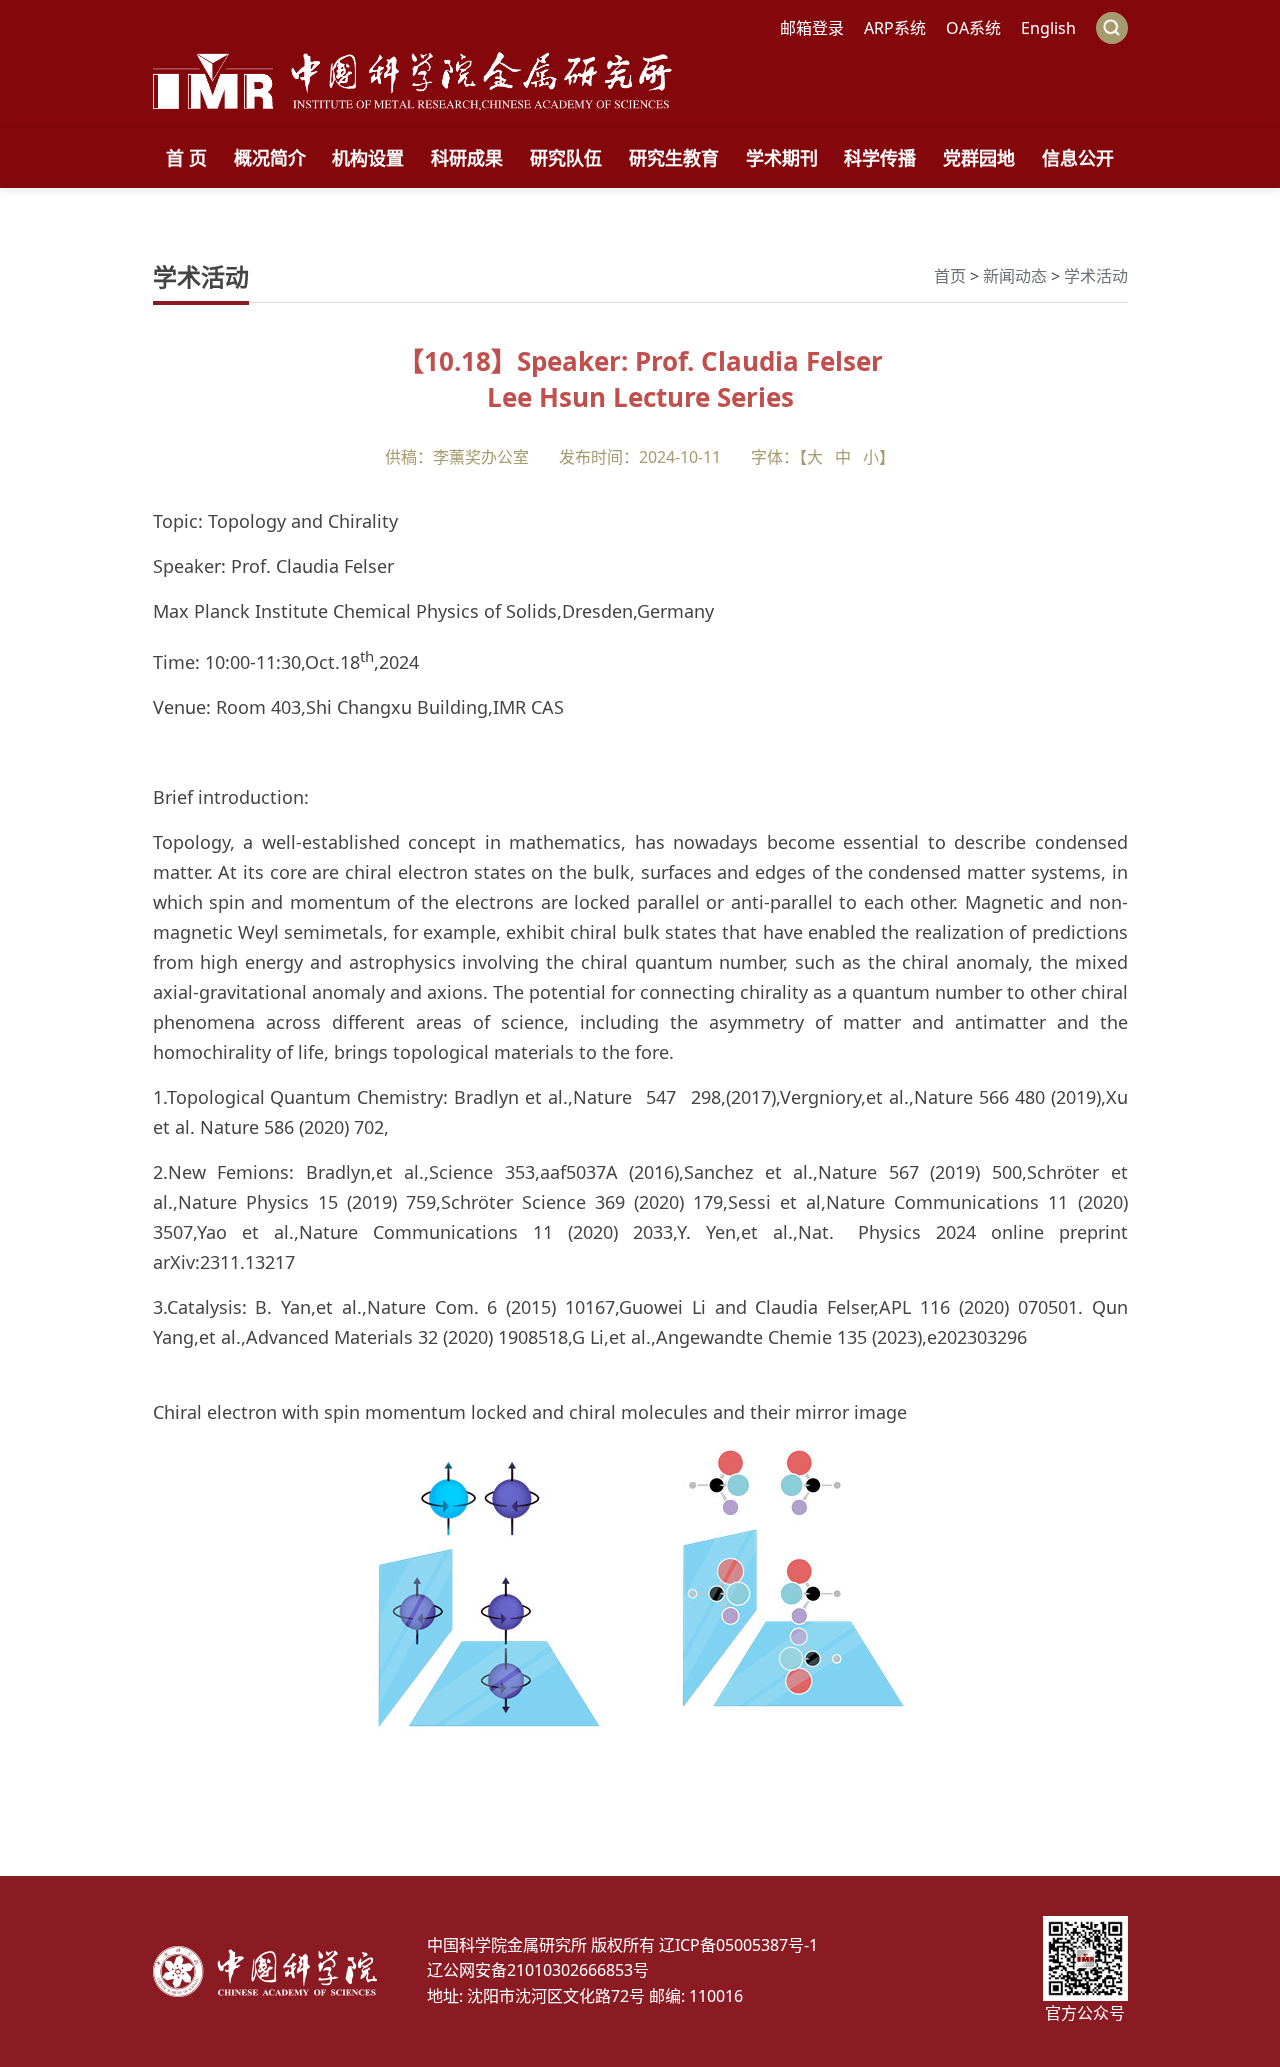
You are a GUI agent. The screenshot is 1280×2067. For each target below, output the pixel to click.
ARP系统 (895, 28)
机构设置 (368, 158)
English (1048, 28)
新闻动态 (1015, 276)
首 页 (186, 158)
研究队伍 (566, 158)
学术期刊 (782, 158)
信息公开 (1078, 158)
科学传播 (880, 158)
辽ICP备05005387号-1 (738, 1945)
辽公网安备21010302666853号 (538, 1970)
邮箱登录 (812, 28)
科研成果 (467, 158)
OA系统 (973, 28)
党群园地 (979, 158)
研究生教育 (674, 158)
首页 (950, 276)
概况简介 (270, 158)
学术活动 (1096, 276)
